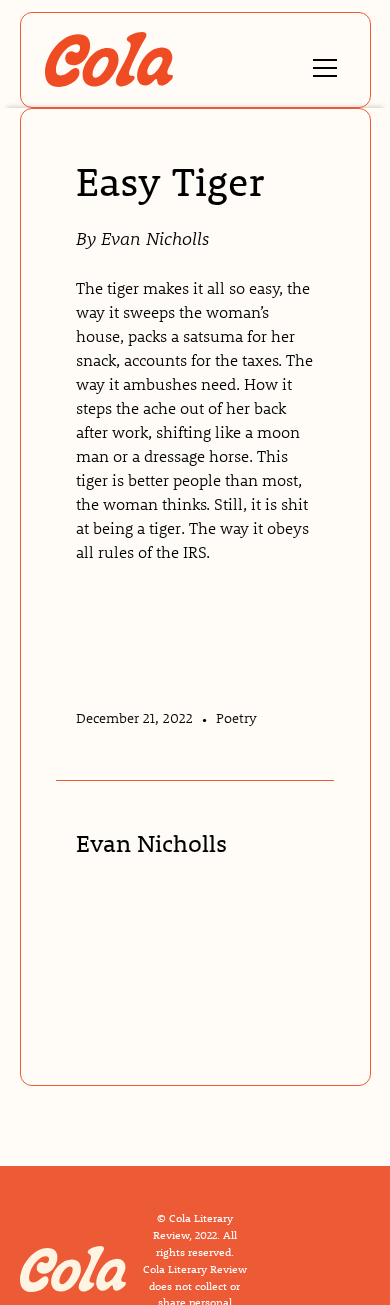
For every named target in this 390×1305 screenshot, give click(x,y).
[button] (321, 59)
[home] (109, 59)
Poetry (236, 718)
